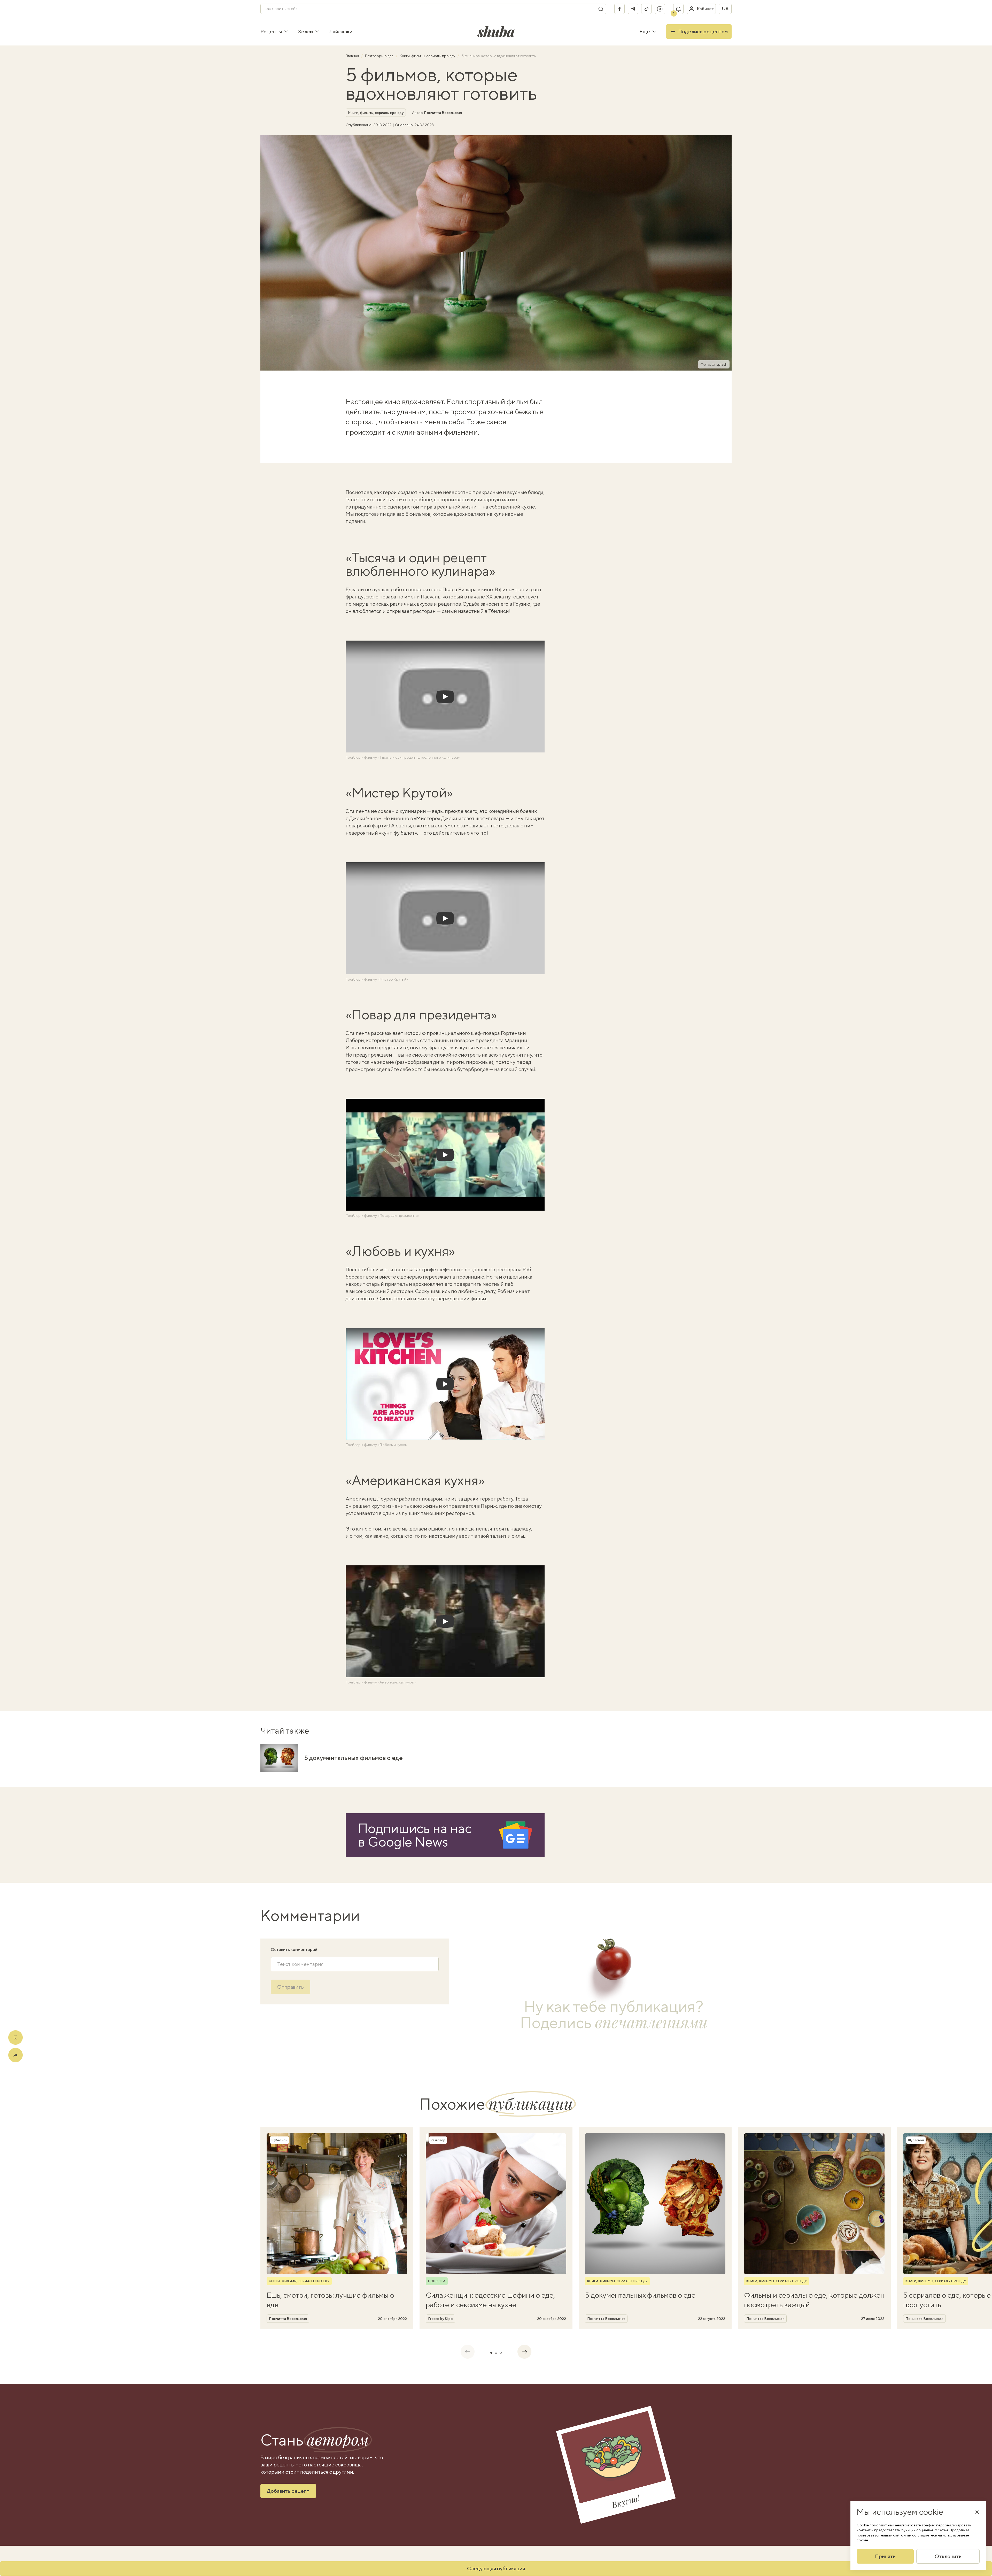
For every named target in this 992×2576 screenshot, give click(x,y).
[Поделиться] (16, 2055)
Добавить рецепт (288, 2491)
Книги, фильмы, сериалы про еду (428, 56)
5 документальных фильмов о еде (354, 1758)
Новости (437, 2281)
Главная (353, 56)
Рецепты (271, 31)
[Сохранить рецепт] (16, 2037)
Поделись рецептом (703, 31)
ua (725, 9)
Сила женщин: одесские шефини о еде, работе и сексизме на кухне (490, 2300)
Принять (885, 2556)
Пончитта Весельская (443, 113)
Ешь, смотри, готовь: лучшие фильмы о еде (330, 2300)
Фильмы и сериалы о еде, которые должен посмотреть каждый (814, 2300)
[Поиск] (601, 9)
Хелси (305, 31)
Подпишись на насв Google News (415, 1835)
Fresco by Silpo (440, 2319)
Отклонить (948, 2556)
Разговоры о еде (380, 56)
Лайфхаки (341, 31)
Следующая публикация (496, 2568)
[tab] (491, 2353)
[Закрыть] (977, 2512)
